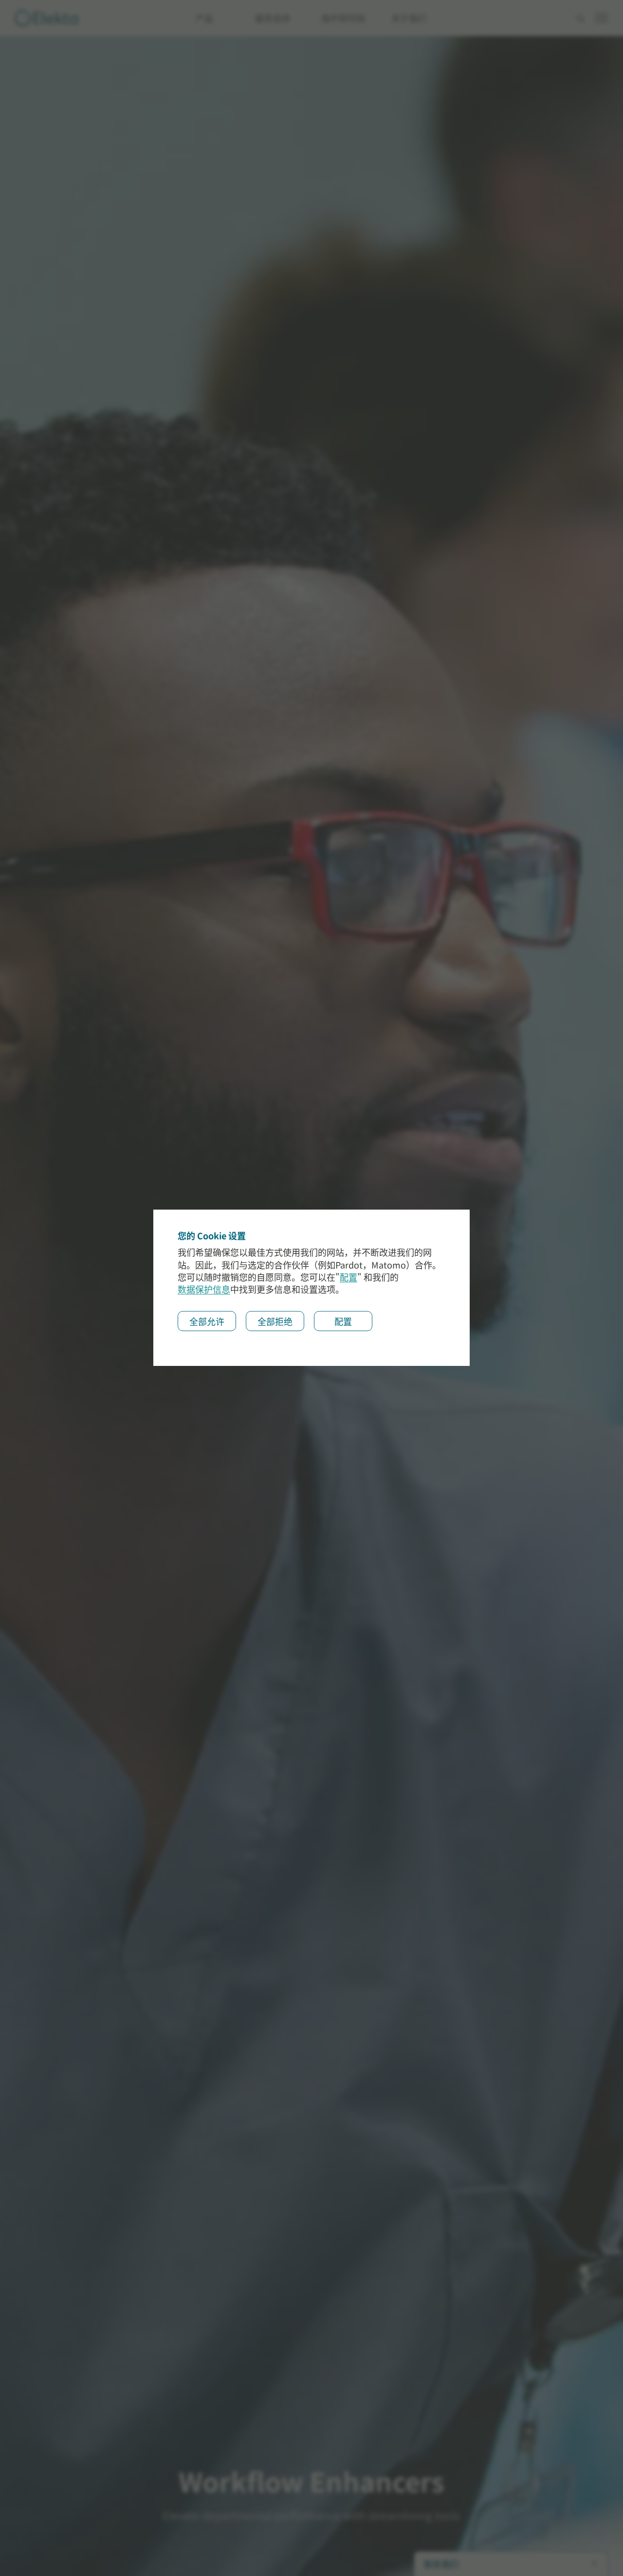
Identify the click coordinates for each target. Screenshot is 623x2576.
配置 (348, 1278)
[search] (580, 19)
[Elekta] (46, 18)
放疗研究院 (343, 18)
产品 (204, 18)
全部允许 (207, 1322)
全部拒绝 (275, 1322)
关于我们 (409, 18)
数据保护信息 (204, 1290)
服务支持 (273, 18)
